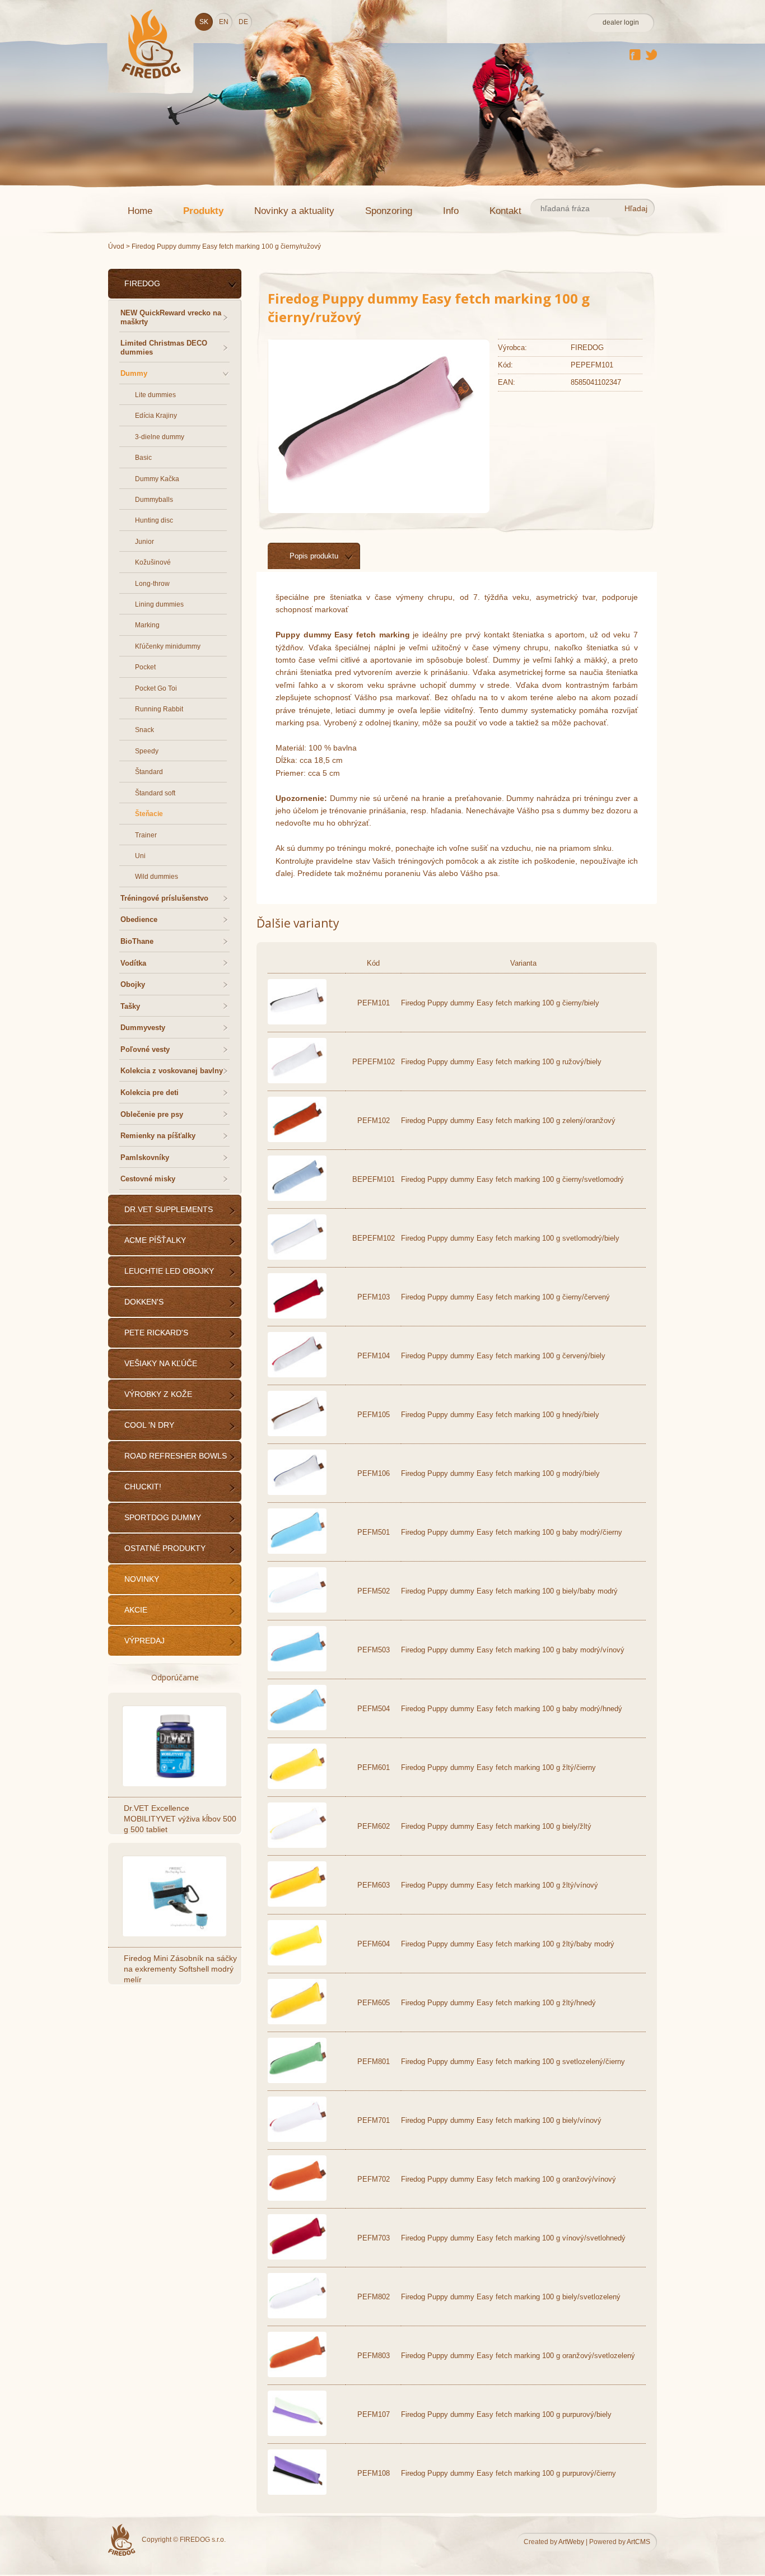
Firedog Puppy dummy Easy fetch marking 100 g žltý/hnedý (498, 2003)
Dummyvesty (143, 1028)
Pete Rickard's (156, 1333)
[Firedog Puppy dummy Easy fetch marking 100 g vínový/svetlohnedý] (297, 2257)
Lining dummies (159, 604)
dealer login (621, 22)
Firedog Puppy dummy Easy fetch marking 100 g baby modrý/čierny (512, 1532)
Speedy (147, 751)
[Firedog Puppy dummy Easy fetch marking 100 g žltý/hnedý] (297, 2022)
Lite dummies (155, 395)
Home (140, 211)
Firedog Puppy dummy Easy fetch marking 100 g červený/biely (503, 1356)
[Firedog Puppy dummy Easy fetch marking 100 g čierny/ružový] (375, 496)
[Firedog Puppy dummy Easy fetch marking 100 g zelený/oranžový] (297, 1140)
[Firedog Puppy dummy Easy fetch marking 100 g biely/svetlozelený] (297, 2316)
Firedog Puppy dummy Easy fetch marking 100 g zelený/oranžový (508, 1121)
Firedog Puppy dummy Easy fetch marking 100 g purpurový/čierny (509, 2473)
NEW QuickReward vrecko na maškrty (171, 317)
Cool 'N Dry (149, 1425)
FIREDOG (142, 283)
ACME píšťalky (155, 1240)
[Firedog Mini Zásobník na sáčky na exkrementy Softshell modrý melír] (176, 1896)
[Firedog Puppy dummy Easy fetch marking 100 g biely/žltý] (297, 1845)
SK (204, 22)
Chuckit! (143, 1487)
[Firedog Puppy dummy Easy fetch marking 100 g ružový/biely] (297, 1081)
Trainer (146, 835)
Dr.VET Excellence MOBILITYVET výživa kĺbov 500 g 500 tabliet (180, 1819)
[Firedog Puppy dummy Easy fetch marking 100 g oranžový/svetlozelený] (297, 2375)
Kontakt (505, 211)
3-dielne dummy (160, 437)
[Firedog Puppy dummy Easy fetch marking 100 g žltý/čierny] (297, 1787)
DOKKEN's (144, 1302)
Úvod (116, 246)
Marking (147, 625)
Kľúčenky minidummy (168, 646)
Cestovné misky (148, 1179)
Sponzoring (389, 211)
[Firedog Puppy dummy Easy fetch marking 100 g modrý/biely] (297, 1492)
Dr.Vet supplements (169, 1209)
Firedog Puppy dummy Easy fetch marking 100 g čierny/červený (505, 1297)
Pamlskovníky (145, 1157)
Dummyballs (154, 500)
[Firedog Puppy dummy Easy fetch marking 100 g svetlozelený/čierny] (297, 2081)
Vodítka (133, 963)
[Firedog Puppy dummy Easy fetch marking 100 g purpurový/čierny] (297, 2492)
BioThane (137, 941)
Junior (144, 542)
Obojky (133, 984)
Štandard (149, 772)
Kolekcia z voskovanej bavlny (172, 1071)
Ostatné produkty (165, 1548)
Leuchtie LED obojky (169, 1271)
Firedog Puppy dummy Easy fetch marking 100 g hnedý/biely (500, 1415)
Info (451, 211)
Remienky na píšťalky (158, 1136)
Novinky (142, 1579)
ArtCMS (638, 2542)
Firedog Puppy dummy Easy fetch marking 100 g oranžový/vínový (509, 2179)
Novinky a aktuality (294, 211)
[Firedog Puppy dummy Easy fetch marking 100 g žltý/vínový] (297, 1904)
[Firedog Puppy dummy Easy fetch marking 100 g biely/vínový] (297, 2139)
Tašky (130, 1006)
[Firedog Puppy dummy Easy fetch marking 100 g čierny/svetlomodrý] (297, 1198)
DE (243, 22)
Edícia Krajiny (156, 416)
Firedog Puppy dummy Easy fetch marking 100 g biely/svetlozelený (511, 2297)
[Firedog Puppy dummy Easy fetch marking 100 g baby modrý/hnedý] (297, 1728)
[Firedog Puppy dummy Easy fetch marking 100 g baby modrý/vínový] (297, 1669)
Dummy (134, 373)
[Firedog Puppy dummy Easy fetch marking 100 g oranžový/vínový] (297, 2198)
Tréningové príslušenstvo (164, 898)
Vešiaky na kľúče (161, 1363)
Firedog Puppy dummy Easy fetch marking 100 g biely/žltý (496, 1826)
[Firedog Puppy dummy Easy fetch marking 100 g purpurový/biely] (297, 2433)
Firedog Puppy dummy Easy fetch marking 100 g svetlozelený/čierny (513, 2062)
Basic (143, 458)
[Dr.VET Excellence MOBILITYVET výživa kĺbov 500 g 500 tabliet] (176, 1746)
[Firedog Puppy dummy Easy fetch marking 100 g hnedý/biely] (297, 1434)
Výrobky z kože (158, 1394)
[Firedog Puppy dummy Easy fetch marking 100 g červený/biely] (297, 1375)
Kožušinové (153, 562)
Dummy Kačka (157, 479)
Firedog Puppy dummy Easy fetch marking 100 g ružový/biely (501, 1062)
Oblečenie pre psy (152, 1114)
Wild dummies (157, 877)
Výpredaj (144, 1641)
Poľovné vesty (145, 1049)
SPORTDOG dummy (163, 1517)
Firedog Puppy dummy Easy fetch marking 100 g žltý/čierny (498, 1767)
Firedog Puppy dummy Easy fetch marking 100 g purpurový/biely (506, 2414)
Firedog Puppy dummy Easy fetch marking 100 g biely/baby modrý (509, 1591)
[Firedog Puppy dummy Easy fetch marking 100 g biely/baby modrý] (297, 1610)
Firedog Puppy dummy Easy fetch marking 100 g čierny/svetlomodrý (512, 1179)
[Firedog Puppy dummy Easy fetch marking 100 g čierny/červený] (297, 1316)
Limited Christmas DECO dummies (164, 348)
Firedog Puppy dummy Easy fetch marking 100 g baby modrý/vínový (513, 1650)
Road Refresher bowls (176, 1456)
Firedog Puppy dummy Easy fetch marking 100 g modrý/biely (500, 1473)
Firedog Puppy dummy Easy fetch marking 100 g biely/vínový (501, 2120)
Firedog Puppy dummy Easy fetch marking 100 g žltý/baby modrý (508, 1944)
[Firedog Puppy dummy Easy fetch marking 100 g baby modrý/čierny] (297, 1551)
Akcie (136, 1610)
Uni (140, 856)
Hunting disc (154, 520)
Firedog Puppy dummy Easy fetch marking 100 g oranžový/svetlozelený (518, 2356)
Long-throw (152, 584)
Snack (144, 730)
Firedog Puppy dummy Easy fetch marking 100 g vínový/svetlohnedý (513, 2238)
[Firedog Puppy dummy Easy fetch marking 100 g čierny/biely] (297, 1022)
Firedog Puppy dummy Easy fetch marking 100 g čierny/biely (500, 1003)
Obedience (139, 919)
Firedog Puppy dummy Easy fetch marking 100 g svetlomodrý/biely (510, 1238)
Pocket (145, 667)
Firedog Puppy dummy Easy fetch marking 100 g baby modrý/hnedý (512, 1709)
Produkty (203, 211)
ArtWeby (571, 2542)
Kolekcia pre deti (150, 1093)
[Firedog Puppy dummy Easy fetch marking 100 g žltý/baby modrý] (297, 1963)
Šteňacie (149, 814)
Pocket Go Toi (156, 688)
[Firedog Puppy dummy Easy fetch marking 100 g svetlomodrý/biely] (297, 1257)
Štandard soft (155, 793)
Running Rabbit (159, 709)
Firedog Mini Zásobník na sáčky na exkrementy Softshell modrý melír (180, 1969)
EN (224, 22)
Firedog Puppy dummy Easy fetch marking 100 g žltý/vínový (500, 1885)
